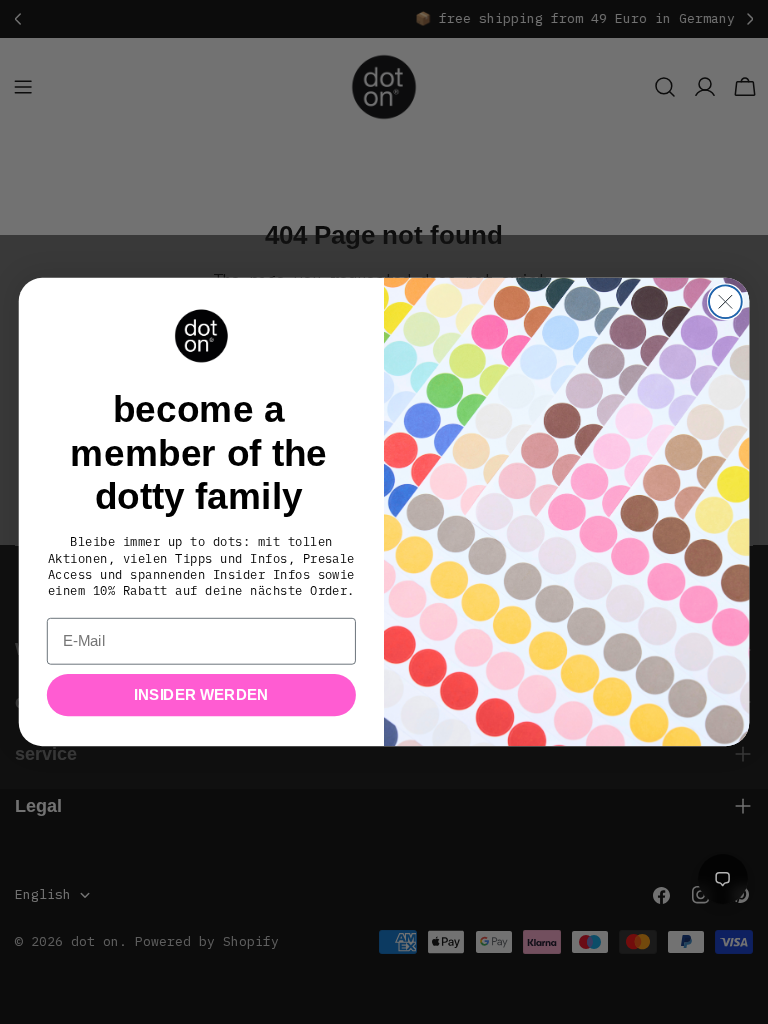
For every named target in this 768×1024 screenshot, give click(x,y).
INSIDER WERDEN (201, 695)
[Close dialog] (725, 301)
